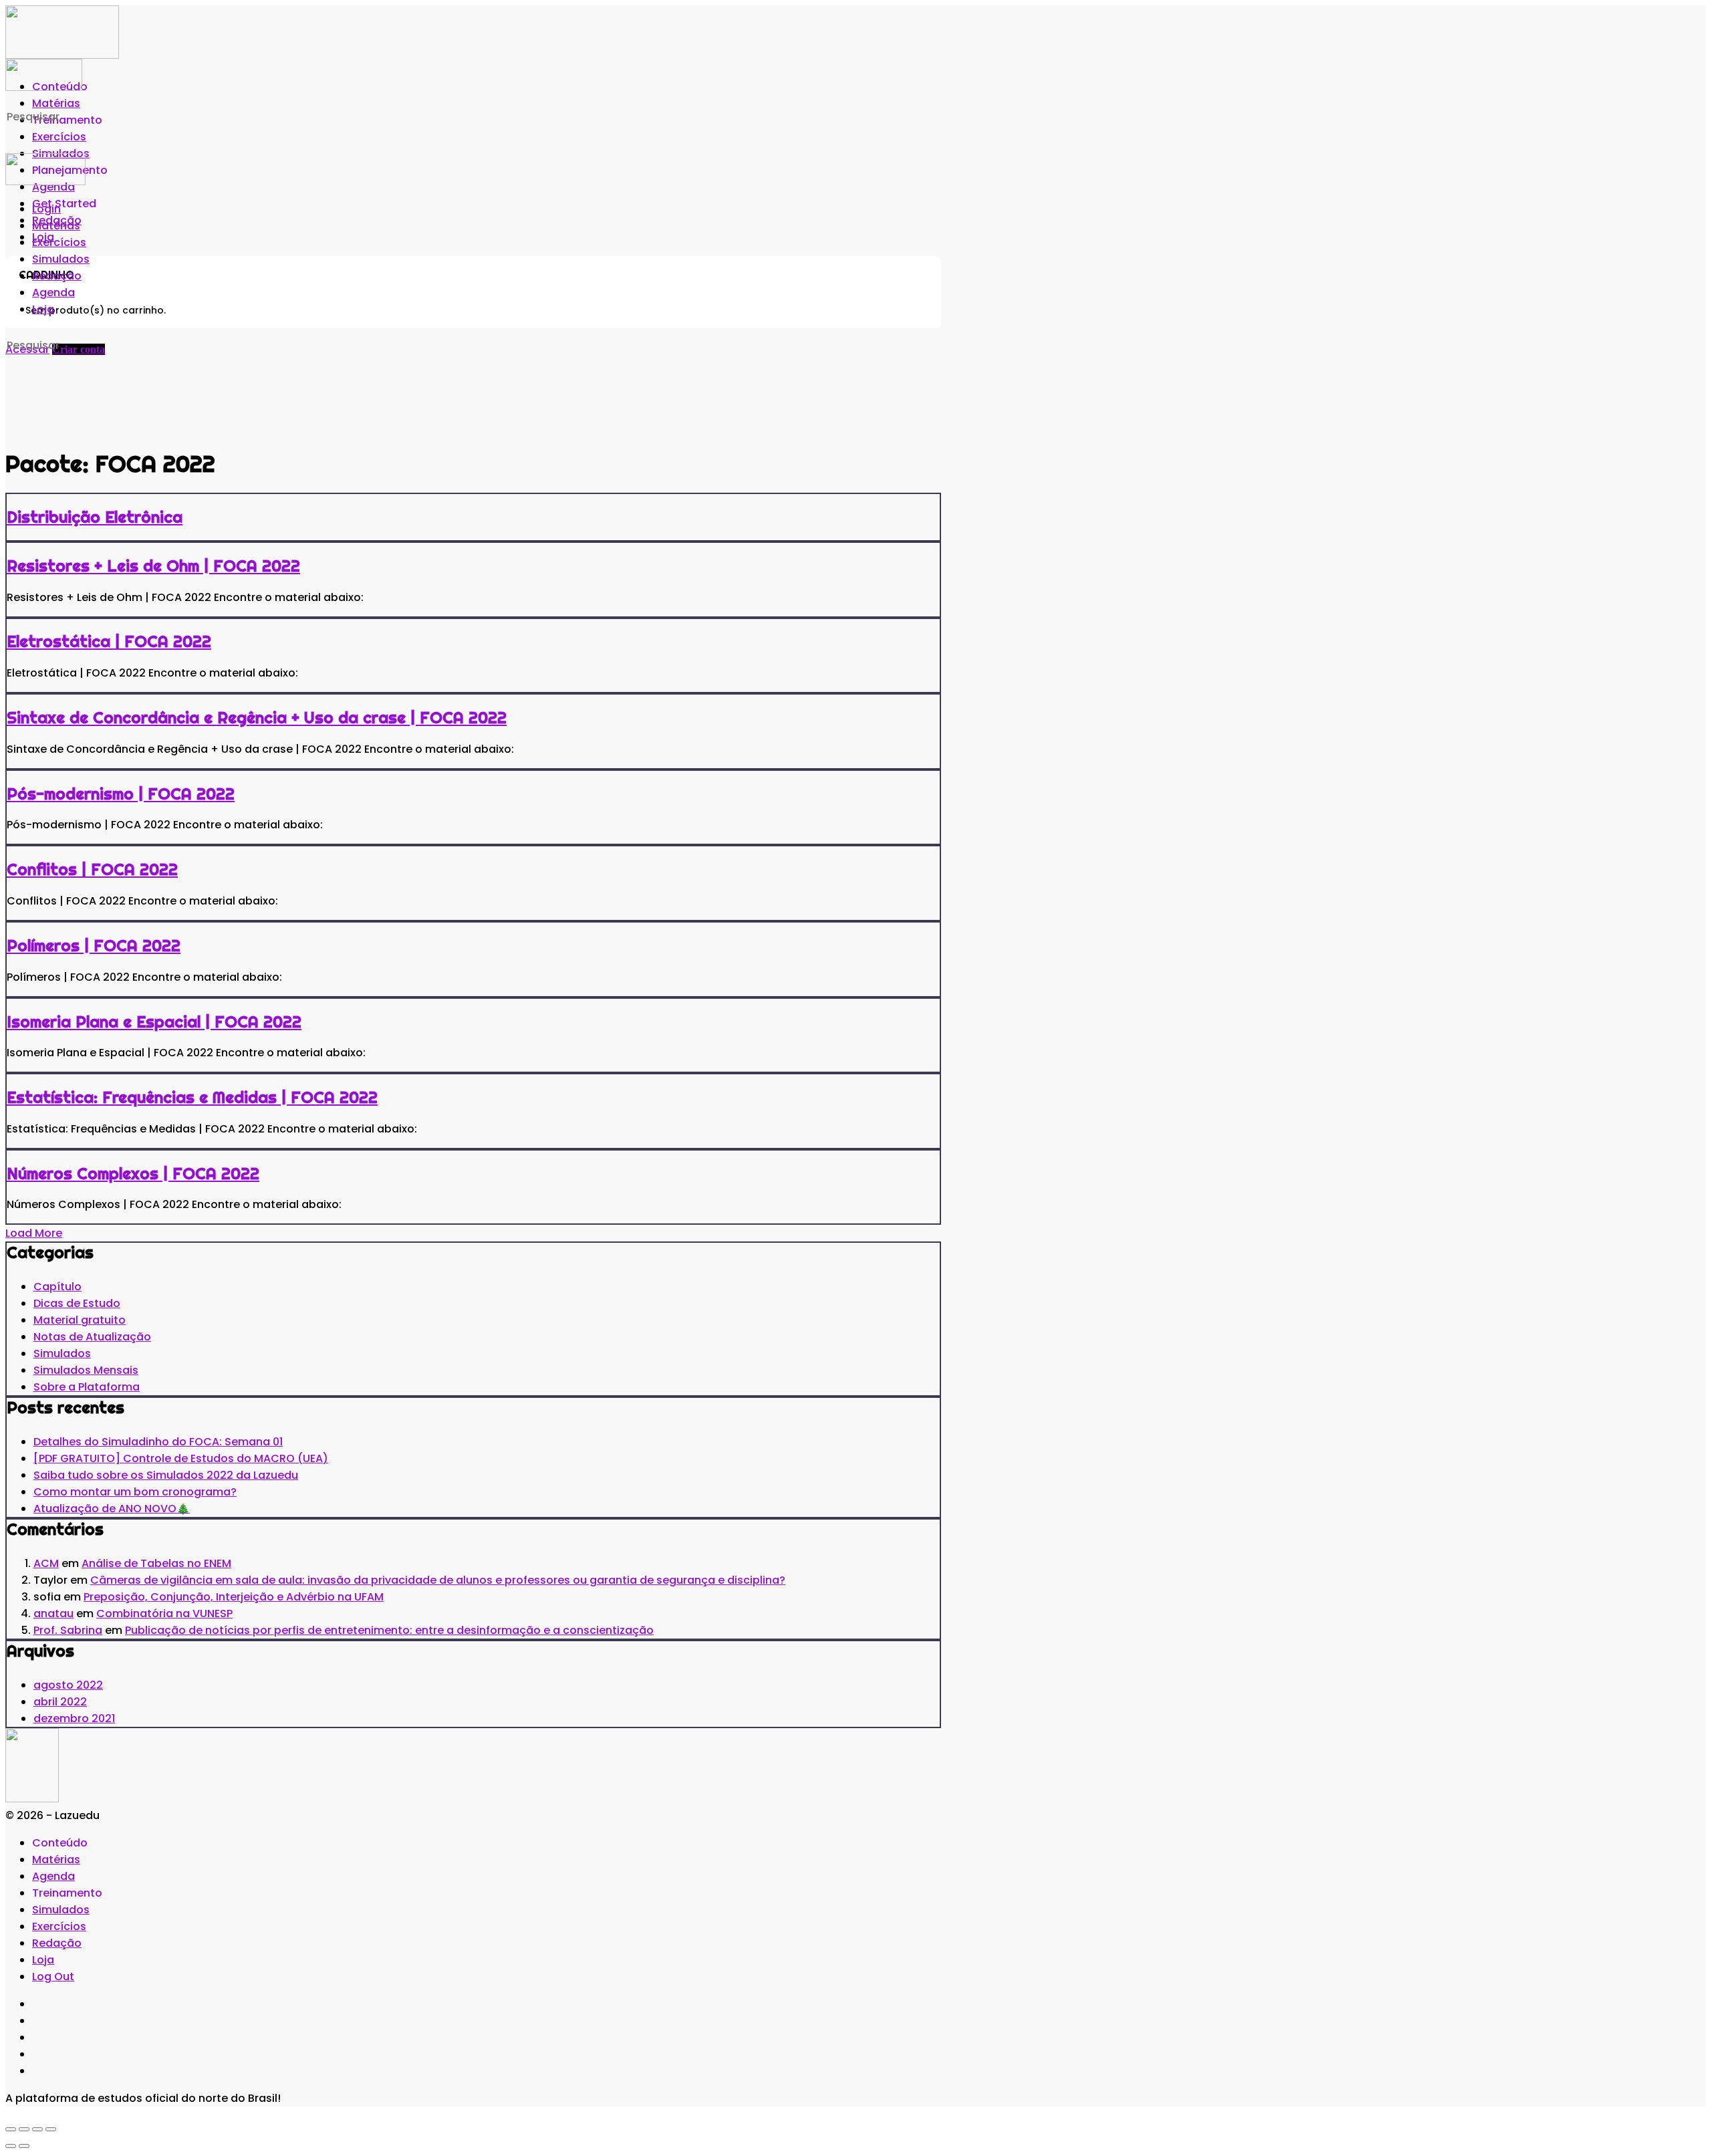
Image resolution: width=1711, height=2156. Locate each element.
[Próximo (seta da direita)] (24, 2146)
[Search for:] (112, 117)
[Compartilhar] (37, 2129)
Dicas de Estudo (77, 1303)
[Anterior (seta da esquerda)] (11, 2146)
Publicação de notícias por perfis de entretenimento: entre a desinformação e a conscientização (389, 1630)
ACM (46, 1563)
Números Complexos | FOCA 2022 (133, 1173)
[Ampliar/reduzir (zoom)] (11, 2129)
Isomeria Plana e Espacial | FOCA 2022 (154, 1022)
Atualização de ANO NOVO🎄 (112, 1509)
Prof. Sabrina (68, 1630)
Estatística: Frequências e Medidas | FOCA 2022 (192, 1097)
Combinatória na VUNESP (164, 1613)
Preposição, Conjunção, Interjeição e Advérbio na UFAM (234, 1597)
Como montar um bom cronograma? (135, 1492)
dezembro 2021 (74, 1718)
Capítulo (57, 1287)
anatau (53, 1613)
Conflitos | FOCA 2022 (92, 869)
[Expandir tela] (24, 2129)
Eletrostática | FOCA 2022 (109, 641)
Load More (34, 1233)
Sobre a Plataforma (87, 1387)
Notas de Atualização (92, 1337)
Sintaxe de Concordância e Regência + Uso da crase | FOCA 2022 (257, 717)
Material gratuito (80, 1320)
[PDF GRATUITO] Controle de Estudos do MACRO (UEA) (181, 1458)
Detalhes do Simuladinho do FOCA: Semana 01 (158, 1442)
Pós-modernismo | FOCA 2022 (121, 794)
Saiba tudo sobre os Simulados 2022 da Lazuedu (166, 1475)
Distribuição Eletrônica (95, 517)
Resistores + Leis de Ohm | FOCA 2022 (153, 566)
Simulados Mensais (86, 1370)
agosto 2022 (68, 1685)
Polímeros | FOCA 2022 (94, 945)
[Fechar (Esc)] (51, 2129)
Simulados (62, 1353)
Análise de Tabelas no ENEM (156, 1563)
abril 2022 (60, 1702)
